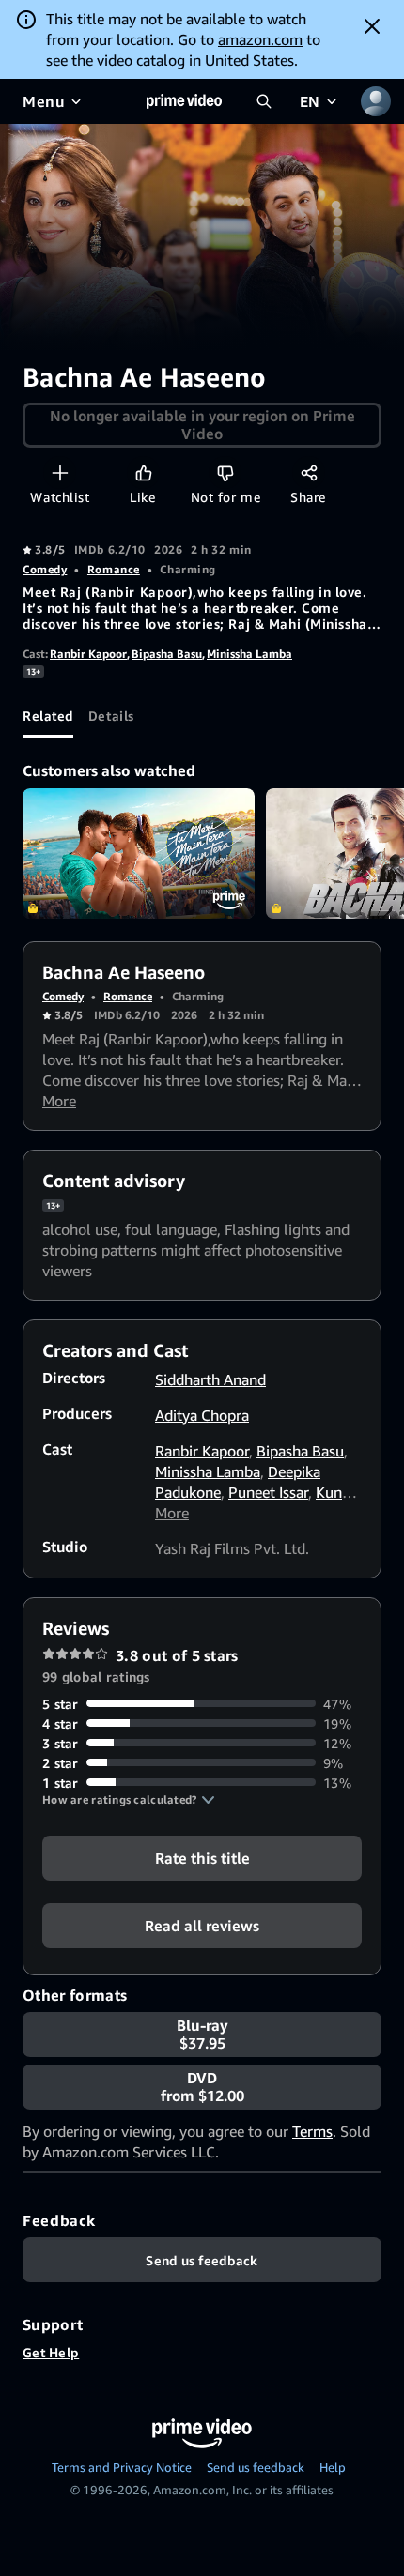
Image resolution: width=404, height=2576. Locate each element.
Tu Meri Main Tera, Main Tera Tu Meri (139, 854)
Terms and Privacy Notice (122, 2467)
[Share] (309, 473)
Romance (114, 569)
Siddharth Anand (210, 1379)
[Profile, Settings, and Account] (376, 101)
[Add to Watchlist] (60, 473)
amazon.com (260, 39)
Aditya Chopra (202, 1415)
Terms (312, 2131)
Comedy (45, 569)
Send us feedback (256, 2467)
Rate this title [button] (202, 1857)
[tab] (48, 715)
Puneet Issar (268, 1492)
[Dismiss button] (372, 26)
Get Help (51, 2352)
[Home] (184, 101)
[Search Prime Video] (264, 101)
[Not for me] (225, 473)
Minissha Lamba (249, 654)
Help (333, 2467)
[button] (129, 1800)
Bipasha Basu (167, 654)
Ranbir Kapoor (88, 654)
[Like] (143, 473)
